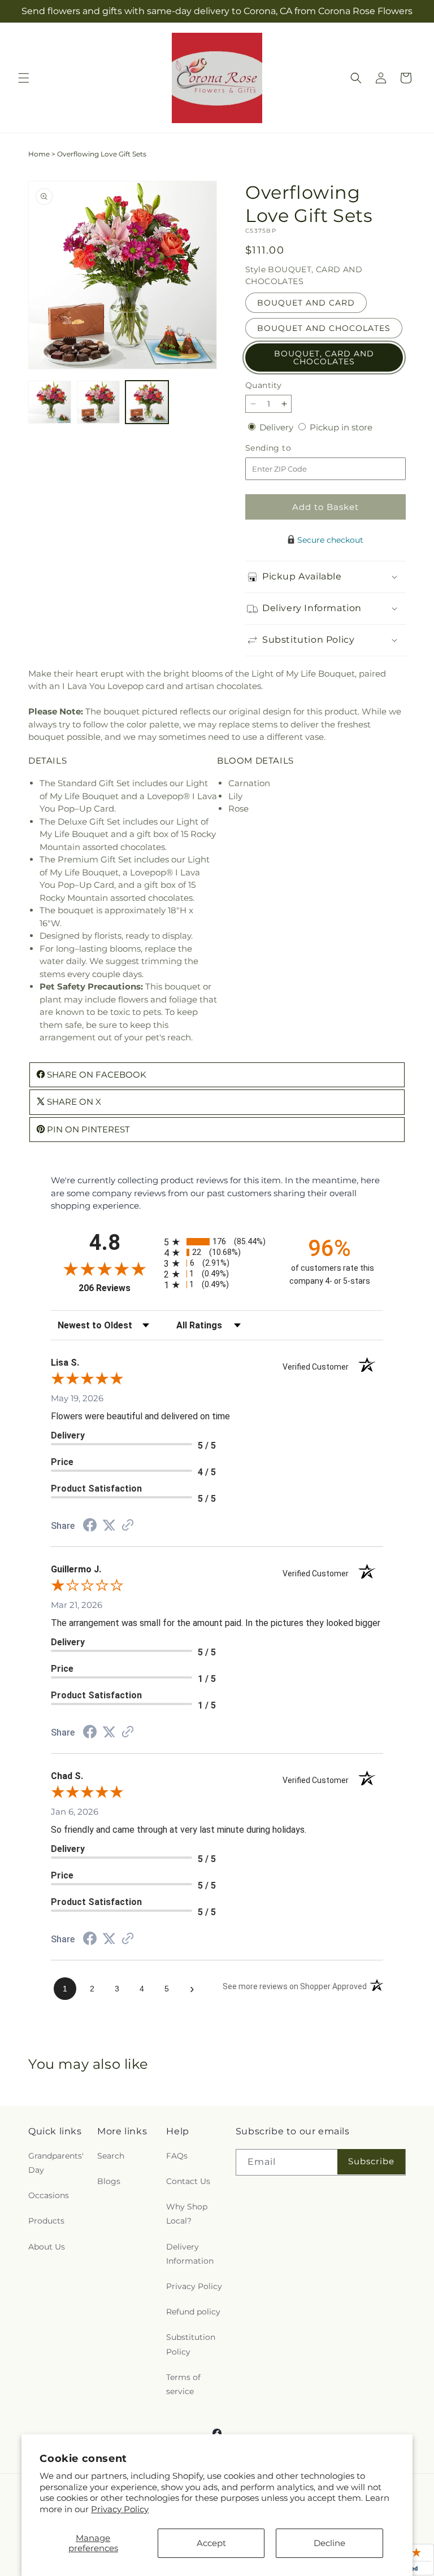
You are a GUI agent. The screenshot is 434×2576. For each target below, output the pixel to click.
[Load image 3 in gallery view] (147, 402)
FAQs (177, 2156)
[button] (24, 78)
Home (39, 154)
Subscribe (371, 2161)
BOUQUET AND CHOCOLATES (324, 328)
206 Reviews (118, 1288)
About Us (47, 2247)
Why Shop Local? (187, 2214)
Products (46, 2221)
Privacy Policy (120, 2509)
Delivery (277, 427)
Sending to (285, 448)
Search (111, 2156)
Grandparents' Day (56, 2163)
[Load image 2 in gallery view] (98, 402)
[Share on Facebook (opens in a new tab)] (90, 1526)
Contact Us (188, 2181)
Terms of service (183, 2384)
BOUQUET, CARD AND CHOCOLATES (324, 358)
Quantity (263, 385)
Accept (211, 2543)
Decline (329, 2543)
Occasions (49, 2195)
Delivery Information (190, 2254)
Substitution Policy (191, 2344)
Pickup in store (341, 427)
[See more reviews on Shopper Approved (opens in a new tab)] (128, 1526)
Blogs (109, 2181)
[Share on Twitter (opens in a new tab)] (109, 1525)
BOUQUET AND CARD (306, 303)
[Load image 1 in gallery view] (50, 402)
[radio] (217, 1242)
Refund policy (193, 2312)
